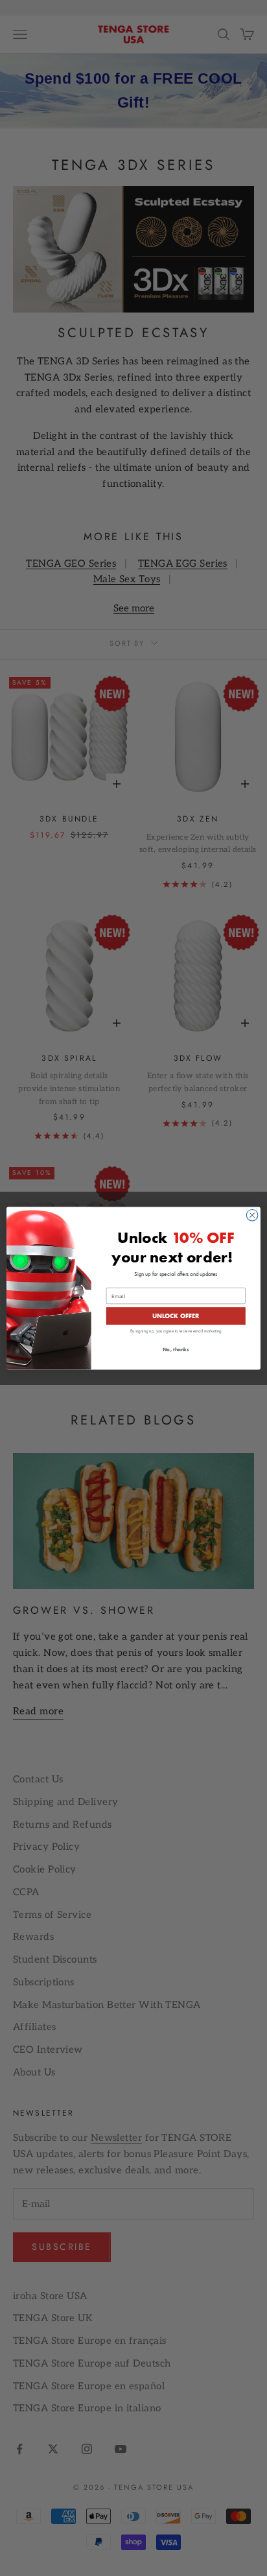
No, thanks (176, 1350)
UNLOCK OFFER (176, 1315)
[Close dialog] (252, 1215)
